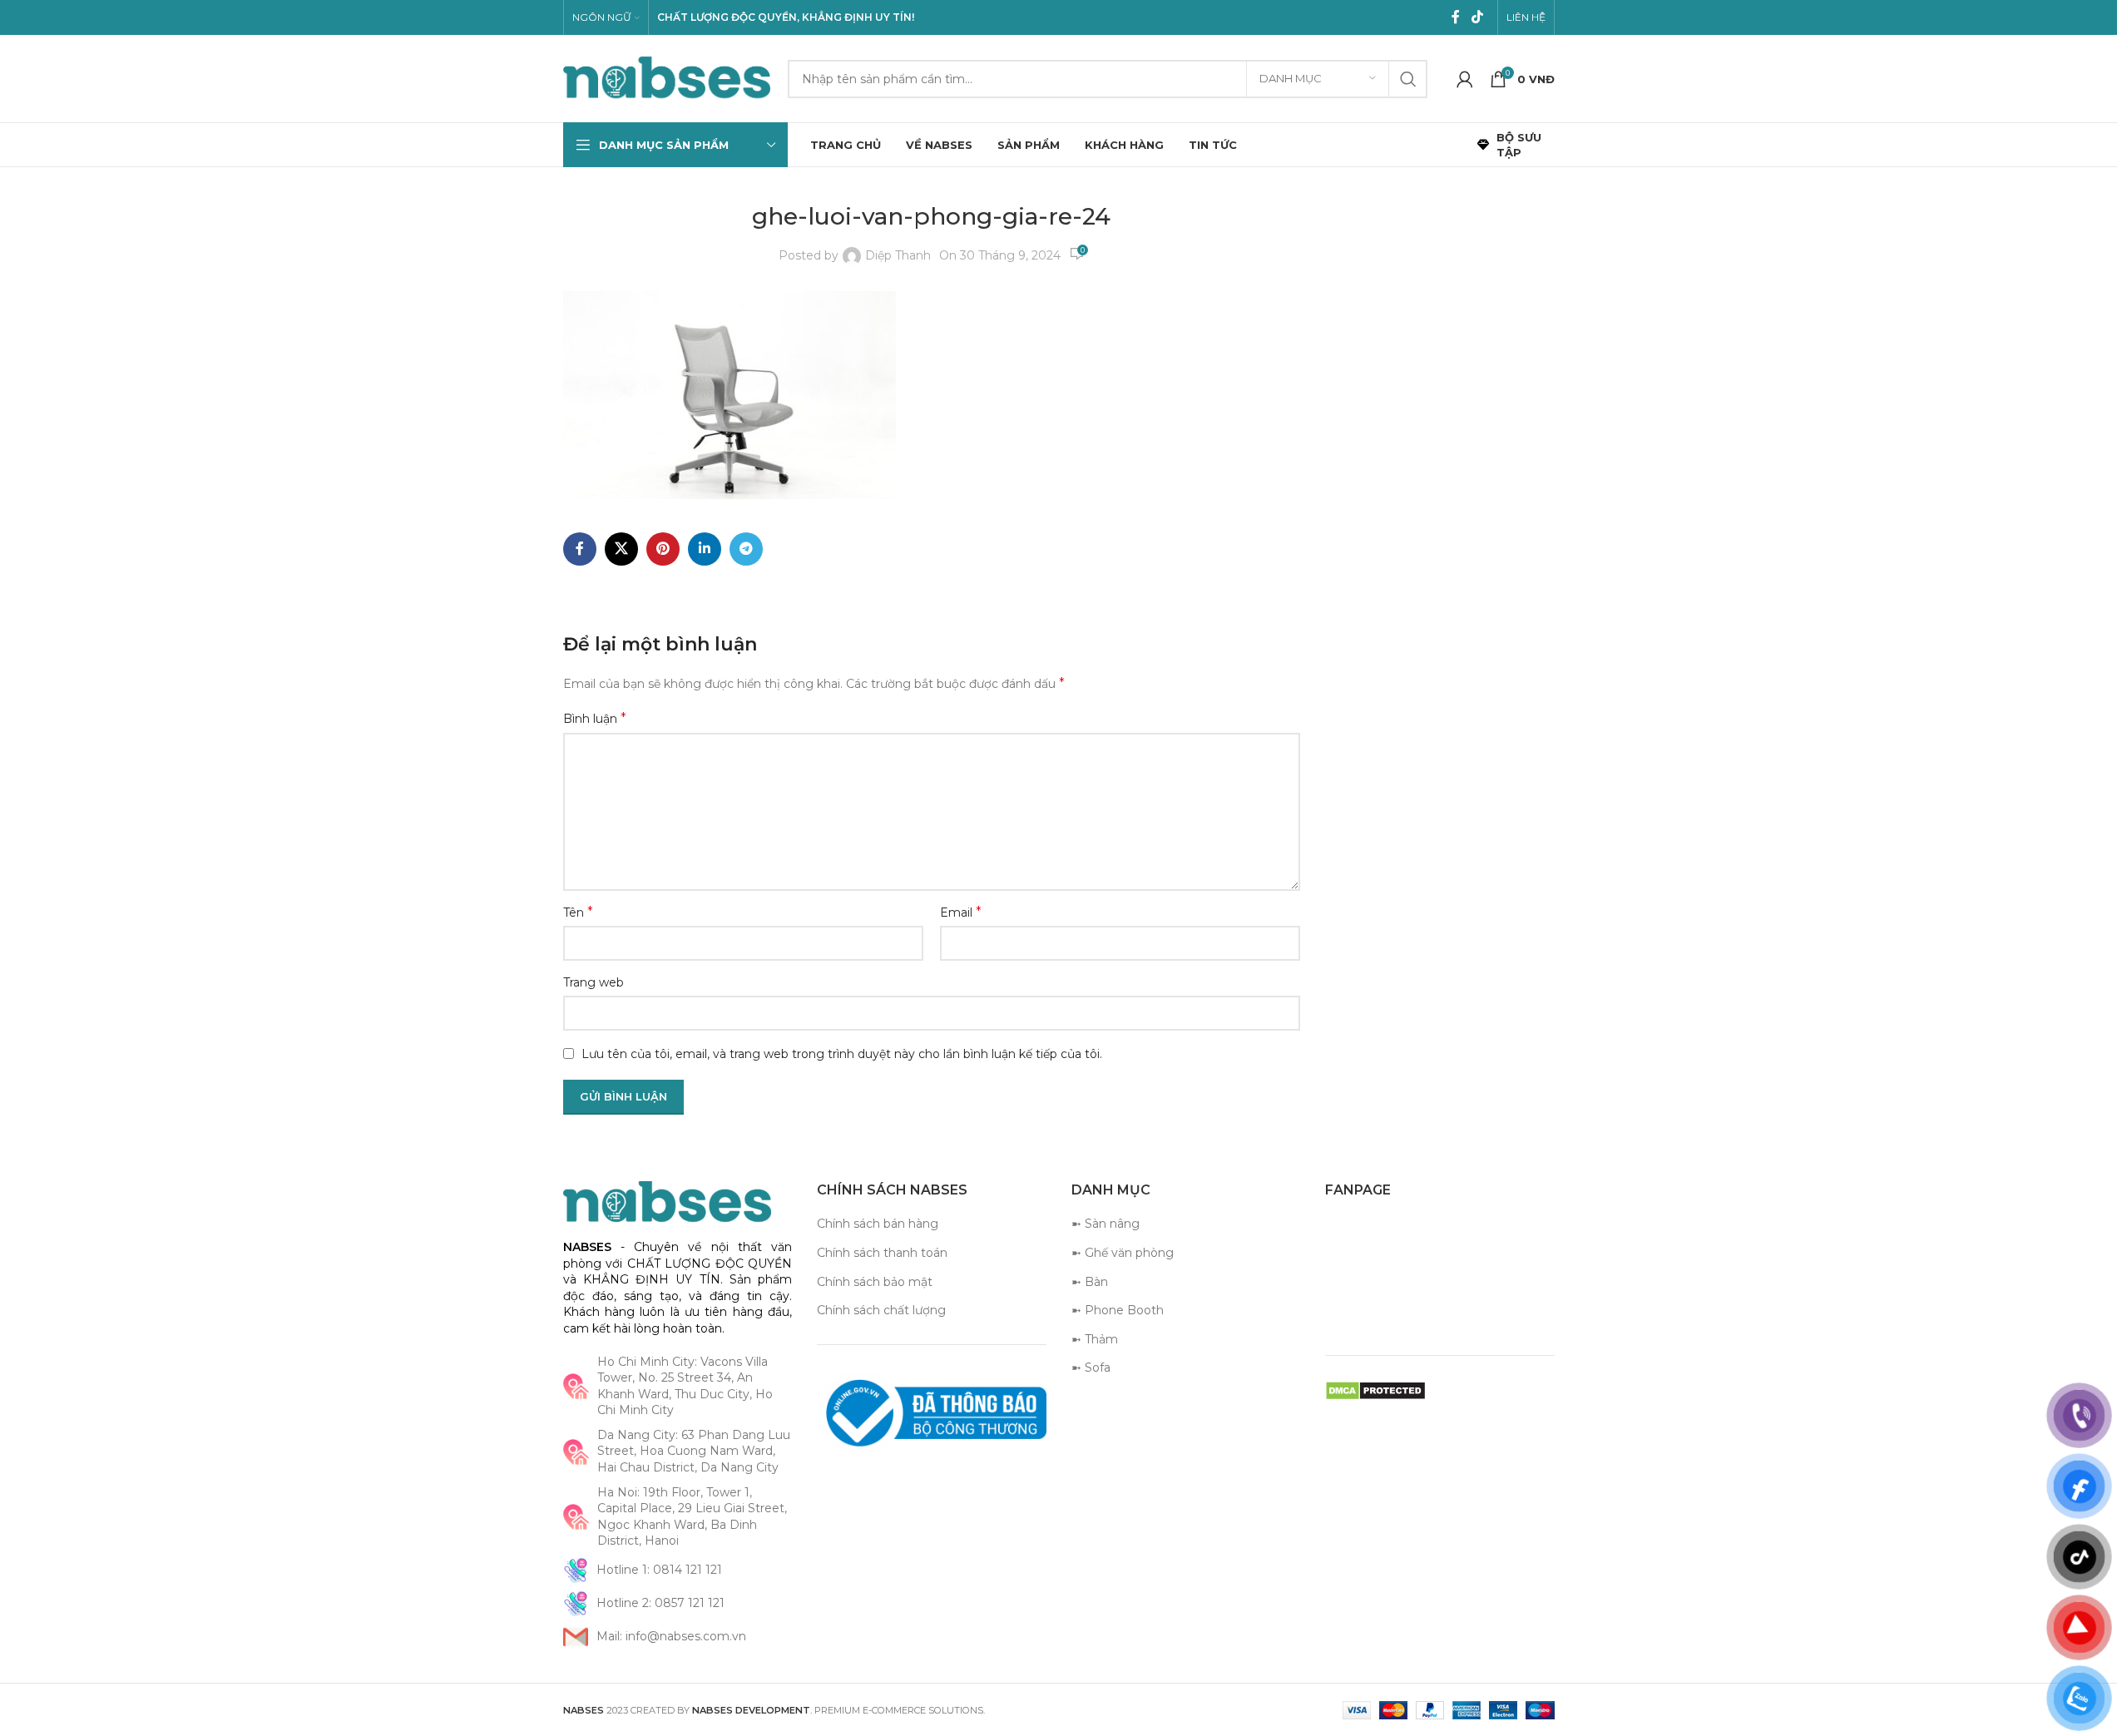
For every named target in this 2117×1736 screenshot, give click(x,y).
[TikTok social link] (1477, 17)
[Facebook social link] (1456, 17)
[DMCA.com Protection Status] (1375, 1390)
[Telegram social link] (746, 549)
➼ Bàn (1090, 1282)
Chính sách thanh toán (882, 1253)
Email (961, 912)
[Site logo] (667, 77)
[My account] (1465, 79)
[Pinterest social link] (663, 549)
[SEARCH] (1408, 79)
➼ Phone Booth (1118, 1310)
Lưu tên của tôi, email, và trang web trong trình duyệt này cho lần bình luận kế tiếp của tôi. (842, 1054)
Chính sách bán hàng (878, 1224)
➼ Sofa (1091, 1368)
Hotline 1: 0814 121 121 (659, 1570)
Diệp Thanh (898, 255)
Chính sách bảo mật (875, 1282)
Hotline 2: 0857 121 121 (660, 1603)
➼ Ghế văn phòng (1123, 1253)
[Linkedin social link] (705, 549)
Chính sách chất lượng (881, 1310)
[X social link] (621, 549)
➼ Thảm (1095, 1339)
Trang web (594, 982)
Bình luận (595, 718)
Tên (578, 912)
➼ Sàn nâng (1105, 1224)
